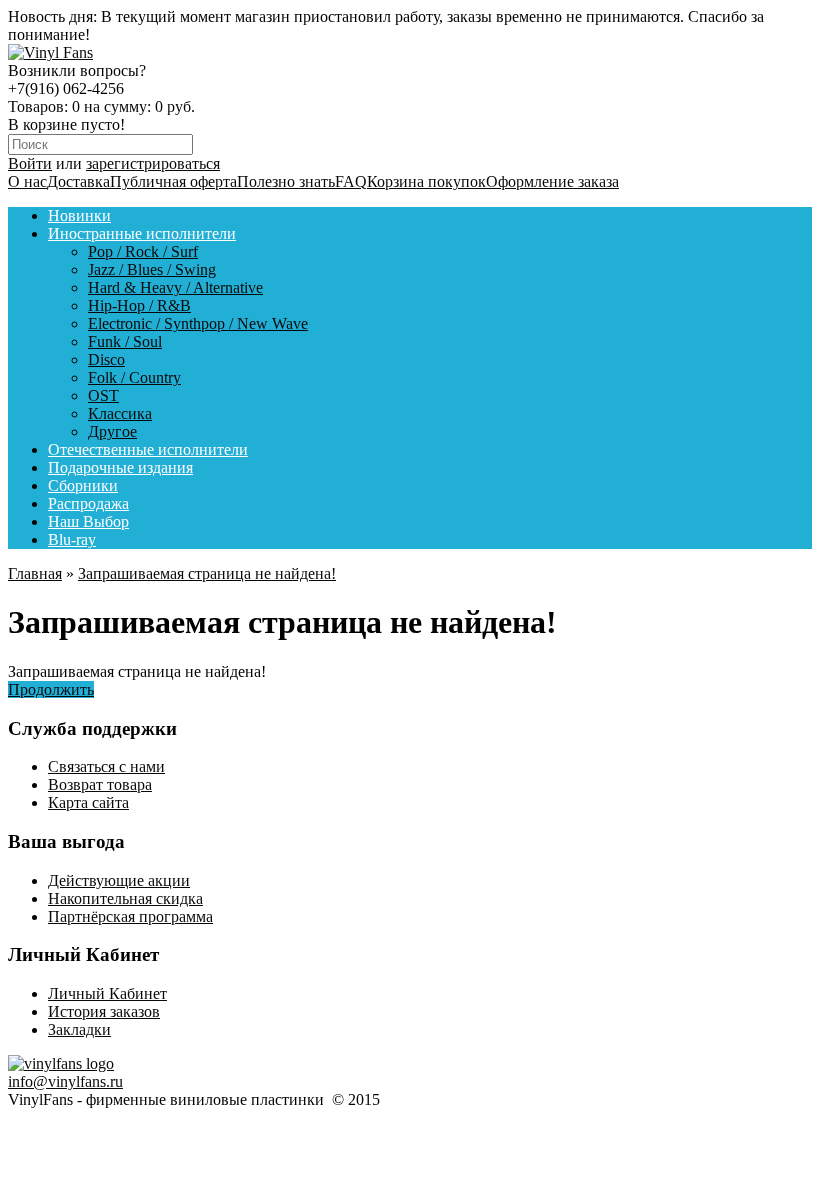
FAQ (351, 181)
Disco (106, 359)
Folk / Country (134, 377)
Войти (30, 163)
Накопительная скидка (125, 898)
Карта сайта (88, 802)
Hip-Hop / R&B (139, 305)
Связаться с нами (106, 766)
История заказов (104, 1011)
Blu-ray (72, 539)
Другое (112, 431)
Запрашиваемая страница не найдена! (207, 573)
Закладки (79, 1029)
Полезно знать (286, 181)
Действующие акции (119, 880)
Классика (120, 413)
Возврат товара (100, 784)
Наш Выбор (88, 521)
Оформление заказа (552, 181)
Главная (35, 573)
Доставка (78, 181)
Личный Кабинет (107, 993)
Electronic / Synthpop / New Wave (198, 323)
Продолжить (51, 689)
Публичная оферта (173, 181)
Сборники (83, 485)
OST (103, 395)
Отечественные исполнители (148, 449)
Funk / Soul (125, 341)
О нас (27, 181)
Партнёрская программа (130, 916)
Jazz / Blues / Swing (152, 269)
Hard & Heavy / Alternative (175, 287)
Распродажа (88, 503)
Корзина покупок (426, 181)
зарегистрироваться (153, 163)
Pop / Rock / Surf (143, 251)
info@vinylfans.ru (65, 1081)
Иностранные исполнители (142, 233)
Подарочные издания (120, 467)
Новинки (79, 215)
